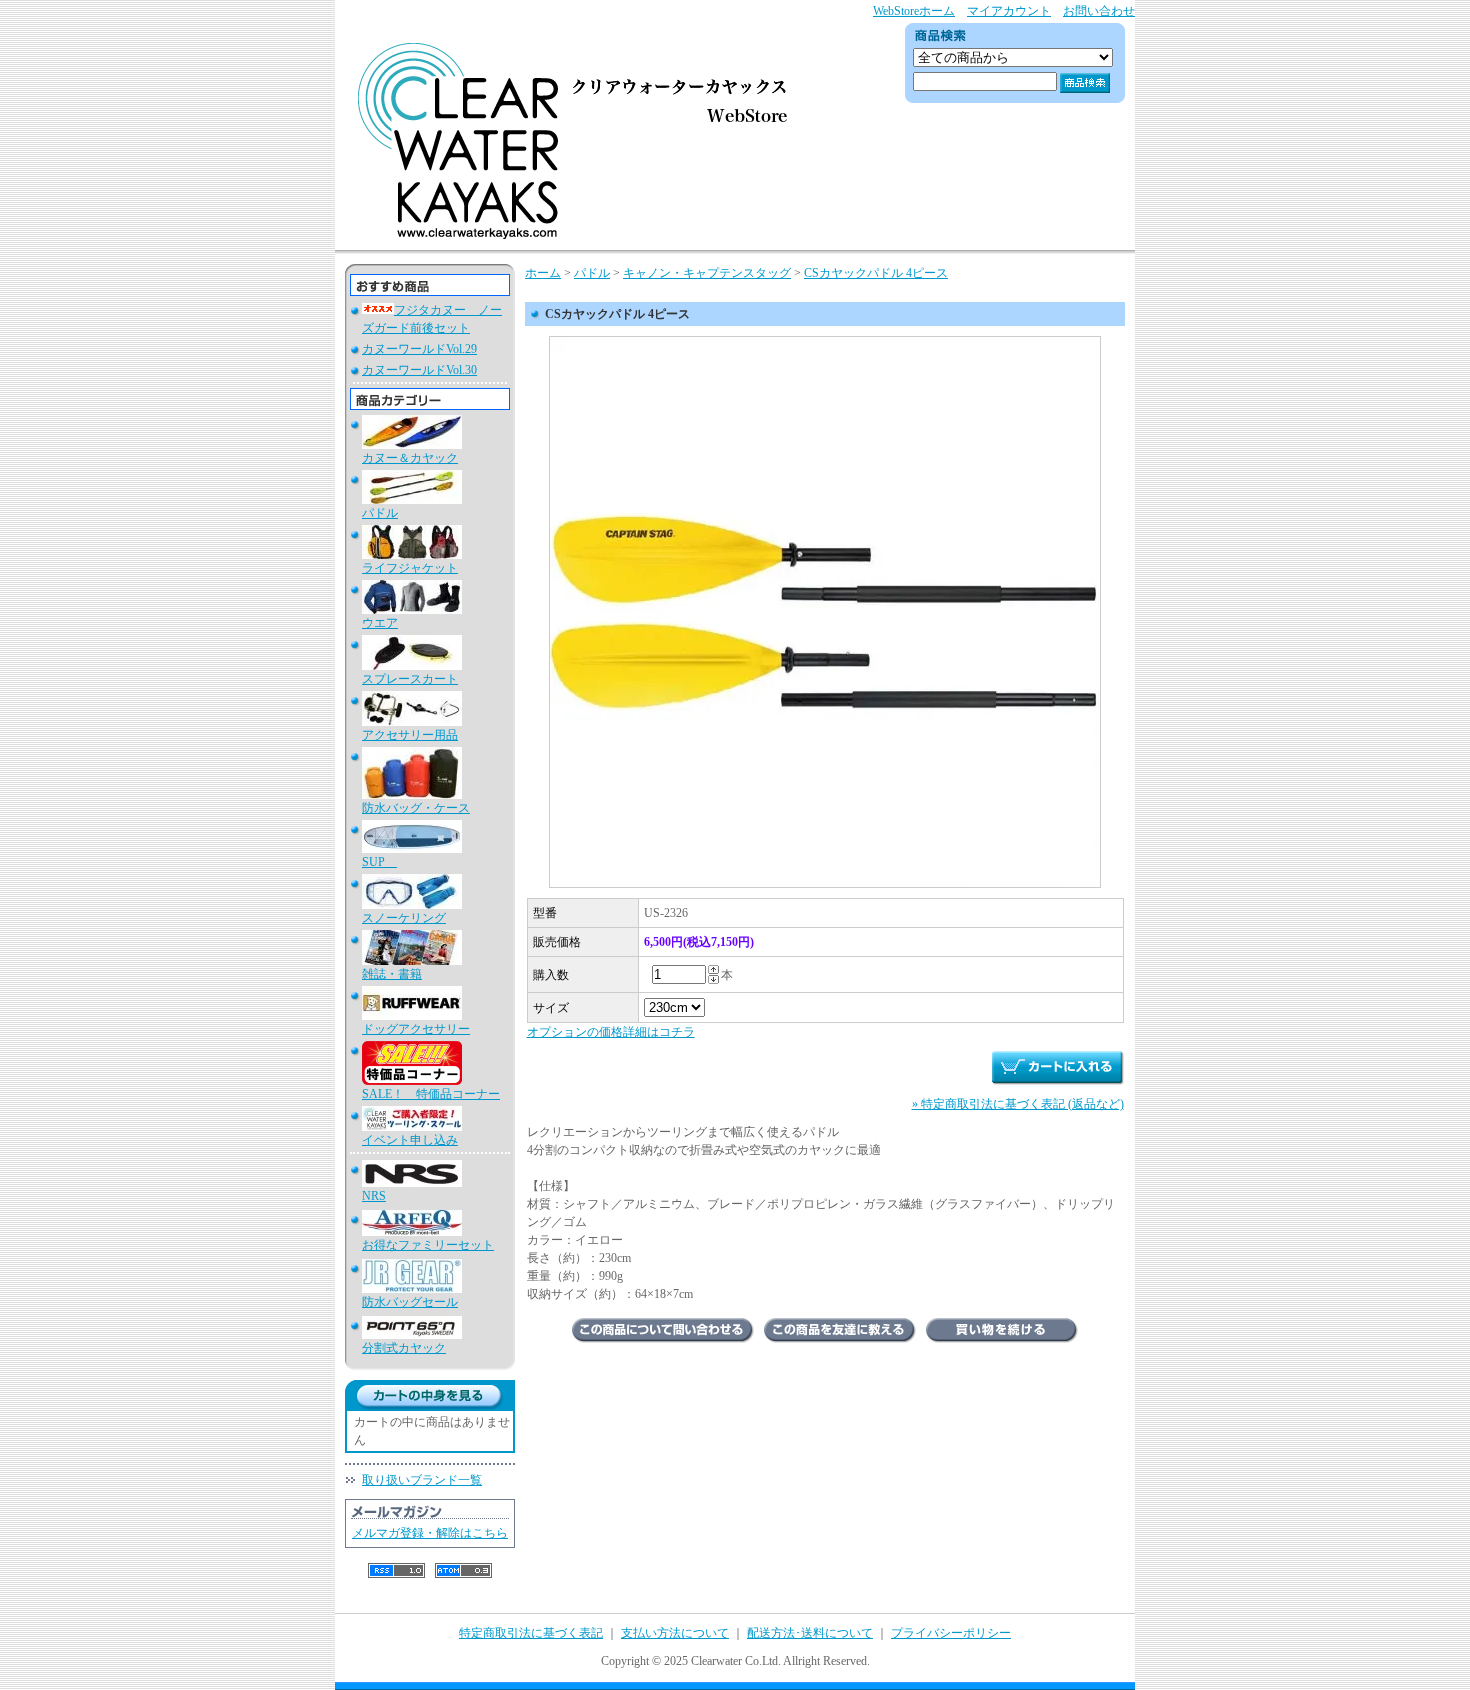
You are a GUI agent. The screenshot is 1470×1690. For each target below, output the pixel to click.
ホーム (543, 273)
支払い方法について (675, 1633)
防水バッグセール (410, 1302)
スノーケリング (404, 918)
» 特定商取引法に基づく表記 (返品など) (1018, 1104)
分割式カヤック (404, 1348)
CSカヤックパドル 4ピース (876, 273)
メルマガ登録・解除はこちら (430, 1533)
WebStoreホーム (914, 11)
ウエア (380, 623)
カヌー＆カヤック (410, 458)
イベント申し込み (410, 1140)
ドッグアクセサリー (416, 1029)
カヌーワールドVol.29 (419, 349)
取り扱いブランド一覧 (422, 1480)
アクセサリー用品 (410, 735)
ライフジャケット (410, 568)
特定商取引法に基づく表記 (531, 1633)
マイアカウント (1009, 11)
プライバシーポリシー (951, 1633)
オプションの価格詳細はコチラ (611, 1032)
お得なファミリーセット (428, 1245)
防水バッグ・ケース (416, 808)
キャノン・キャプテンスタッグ (707, 273)
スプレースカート (410, 679)
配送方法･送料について (810, 1633)
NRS (374, 1196)
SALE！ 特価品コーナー (431, 1094)
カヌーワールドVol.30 (419, 370)
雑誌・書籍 (392, 974)
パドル (380, 513)
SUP (379, 862)
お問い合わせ (1099, 11)
